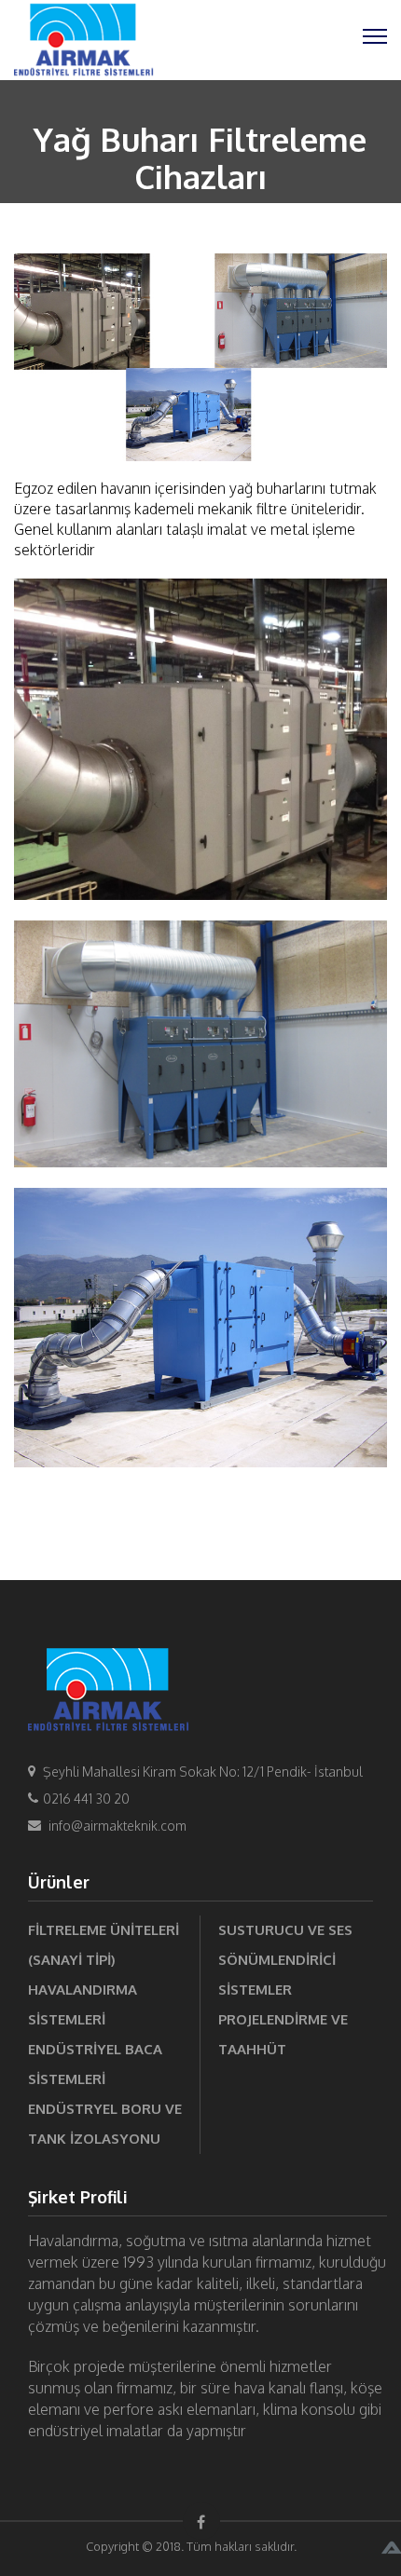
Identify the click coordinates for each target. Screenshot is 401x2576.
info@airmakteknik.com (118, 1826)
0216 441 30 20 (86, 1799)
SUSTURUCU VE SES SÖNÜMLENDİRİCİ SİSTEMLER (285, 1960)
